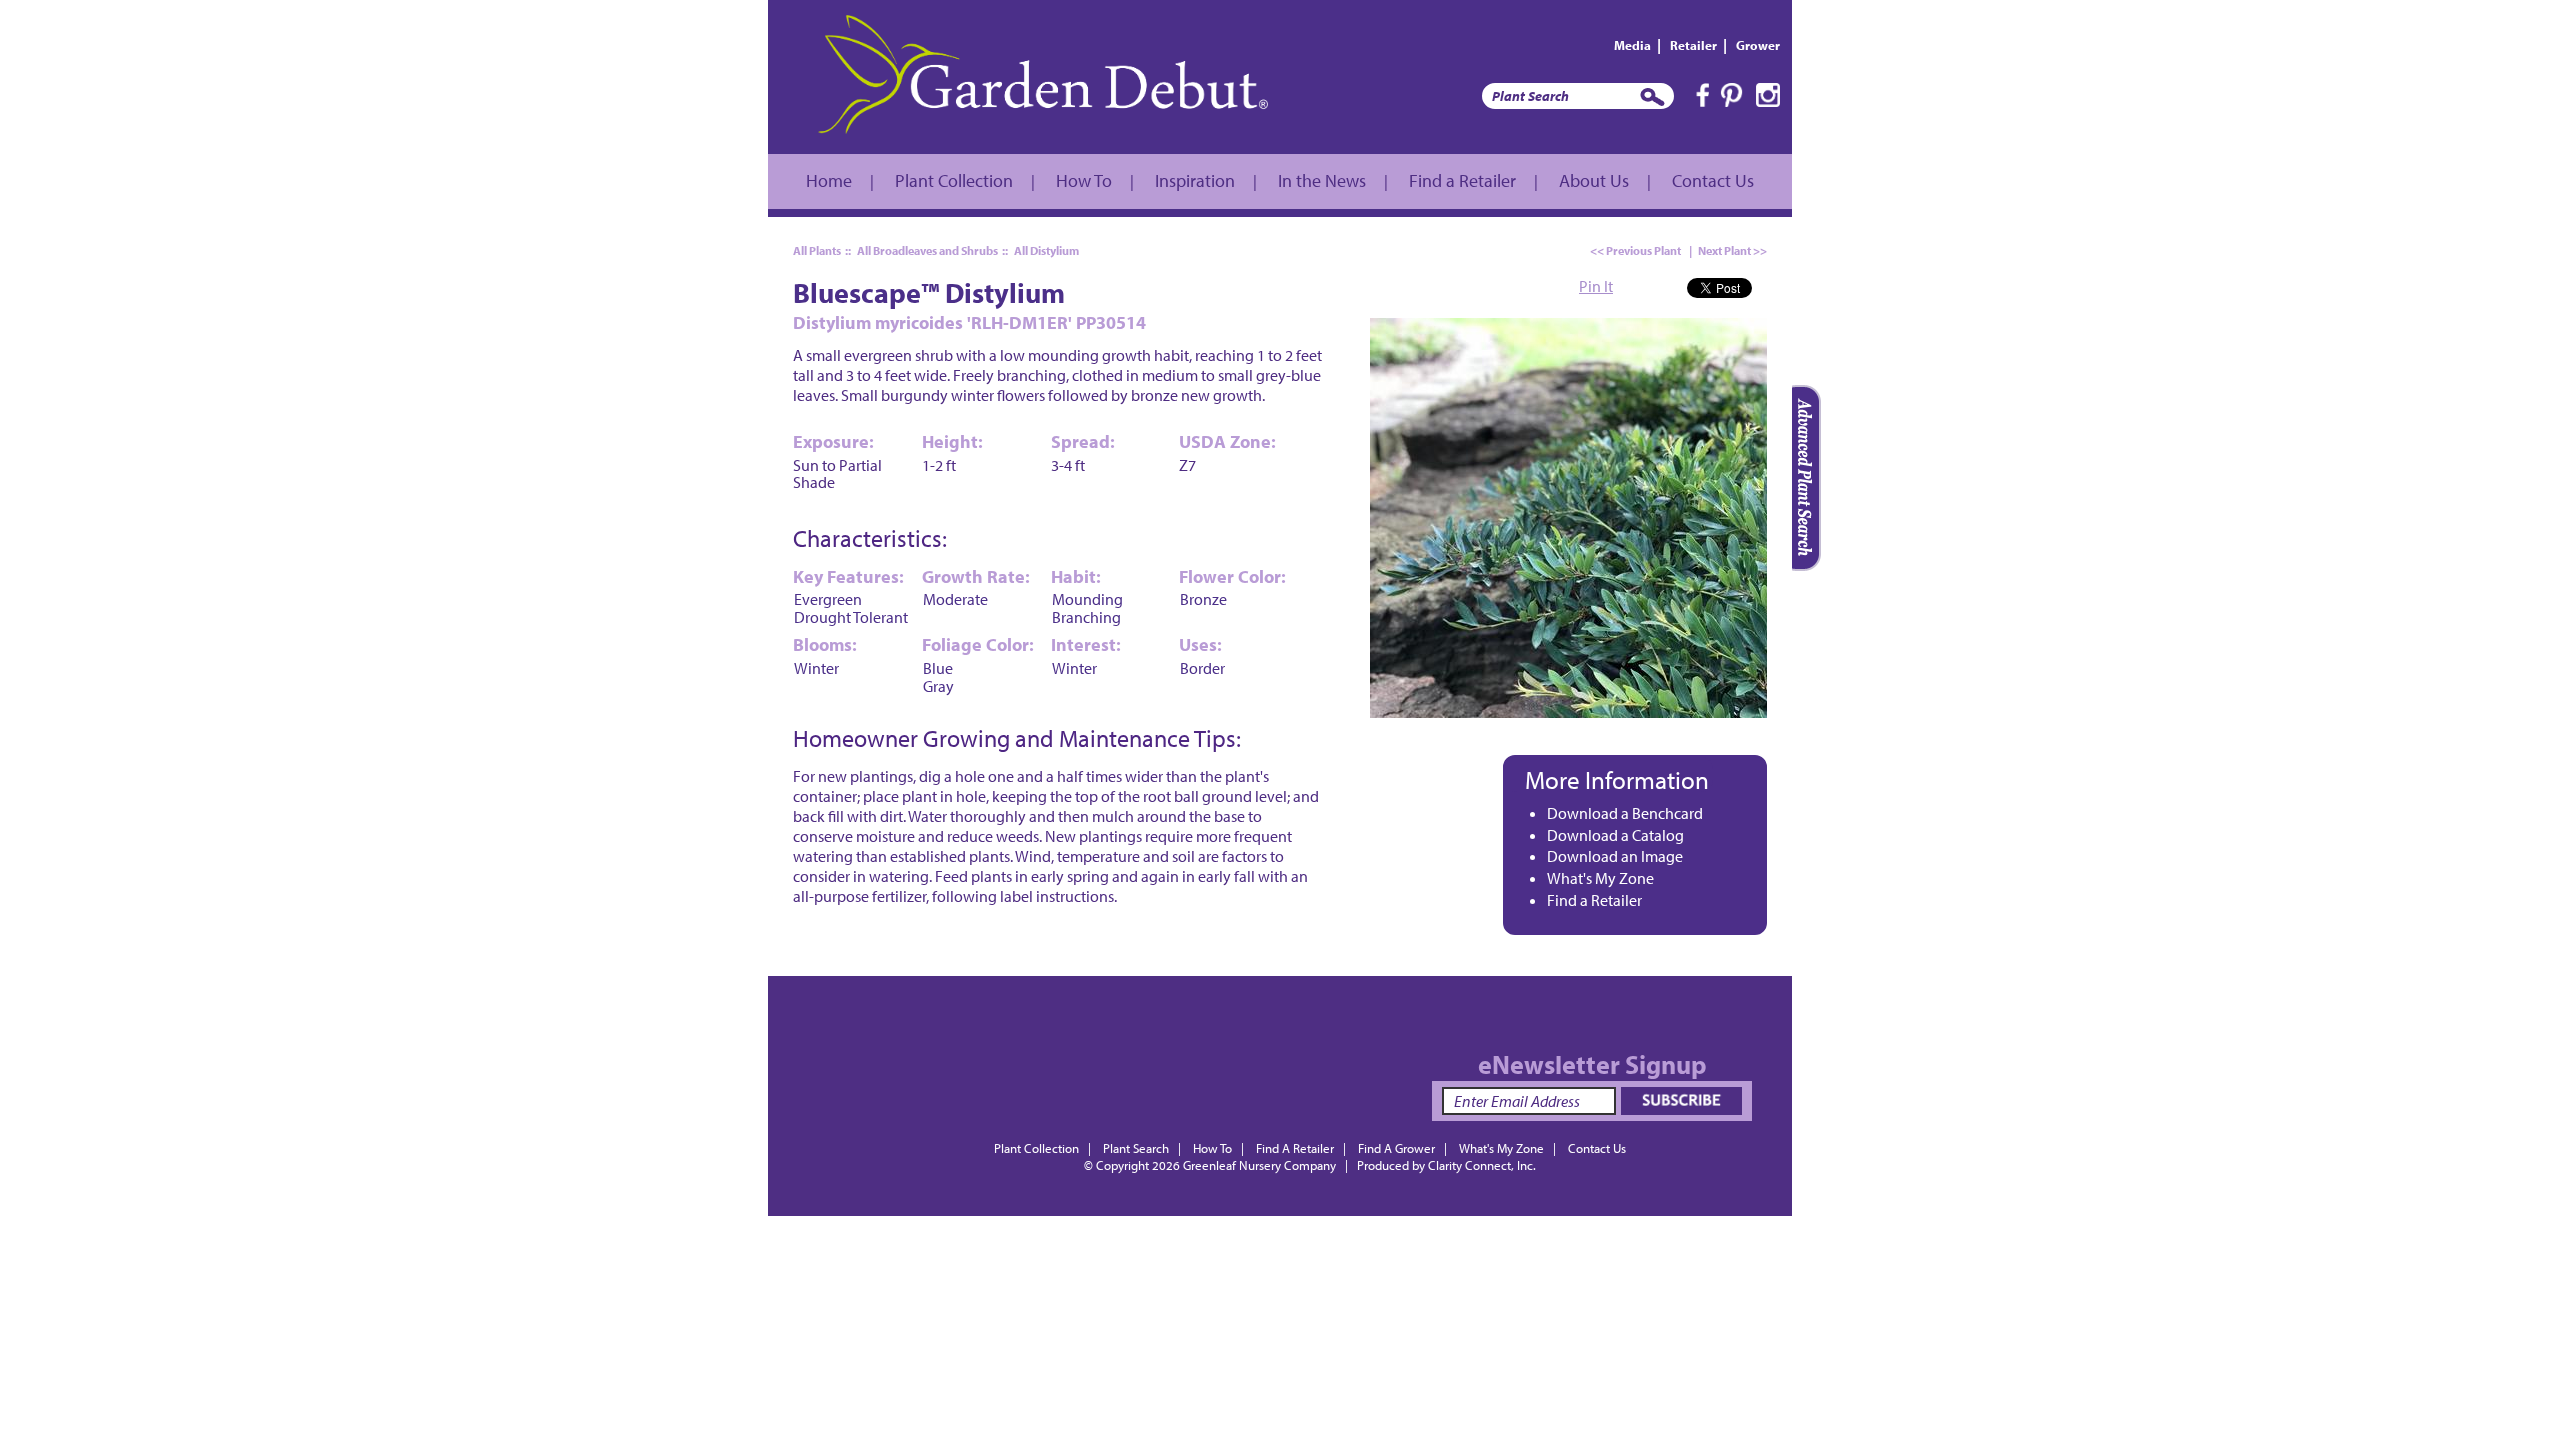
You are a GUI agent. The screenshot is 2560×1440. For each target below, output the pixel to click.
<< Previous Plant (1635, 250)
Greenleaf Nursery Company (1259, 1165)
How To (1084, 180)
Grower (1758, 45)
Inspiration (1195, 180)
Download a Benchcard (1625, 813)
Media (1632, 45)
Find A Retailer (1295, 1148)
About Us (1594, 180)
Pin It (1596, 286)
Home (829, 180)
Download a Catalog (1615, 835)
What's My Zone (1600, 878)
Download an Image (1615, 856)
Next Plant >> (1732, 250)
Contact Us (1713, 180)
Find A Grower (1396, 1148)
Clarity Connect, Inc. (1482, 1165)
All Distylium (1046, 250)
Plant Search (1136, 1148)
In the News (1322, 180)
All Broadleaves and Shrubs (927, 250)
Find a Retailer (1462, 180)
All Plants (817, 250)
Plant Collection (954, 180)
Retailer (1693, 45)
